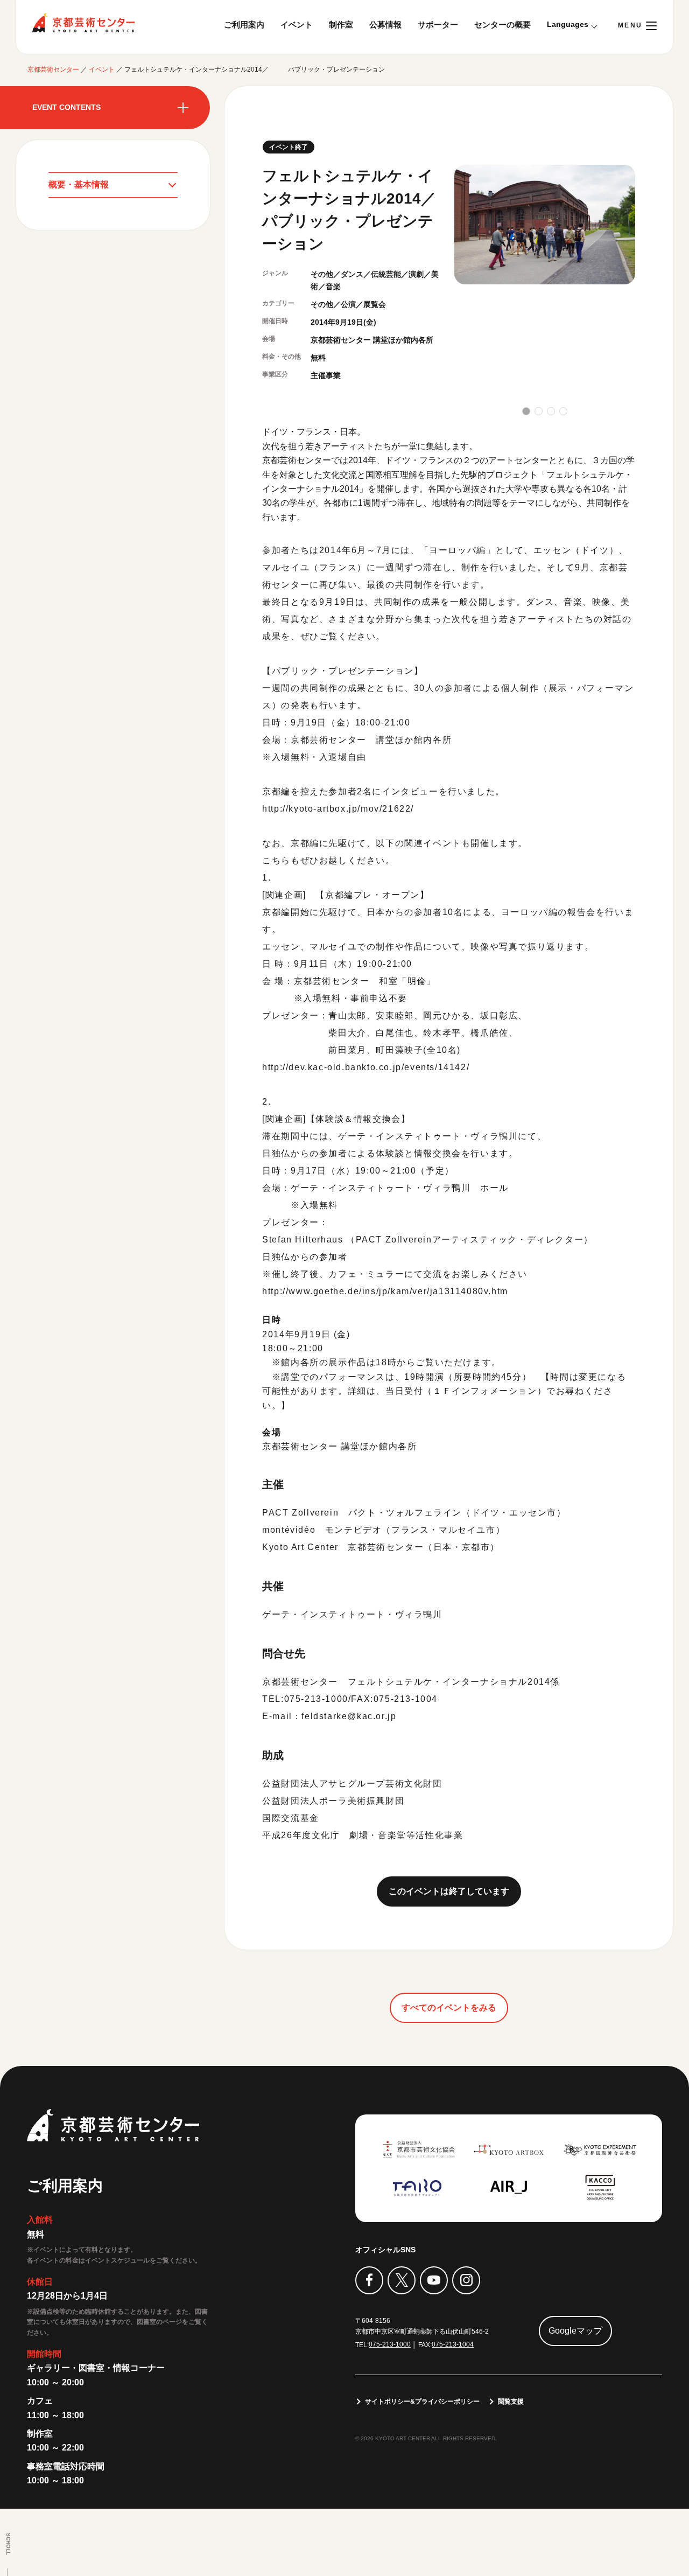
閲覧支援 (511, 2402)
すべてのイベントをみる (449, 2008)
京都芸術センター (83, 23)
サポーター (438, 25)
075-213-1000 (390, 2344)
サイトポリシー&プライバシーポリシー (422, 2402)
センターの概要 (502, 25)
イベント (297, 25)
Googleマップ (575, 2331)
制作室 (341, 25)
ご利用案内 (244, 25)
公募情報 (385, 25)
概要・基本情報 (79, 184)
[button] (526, 411)
